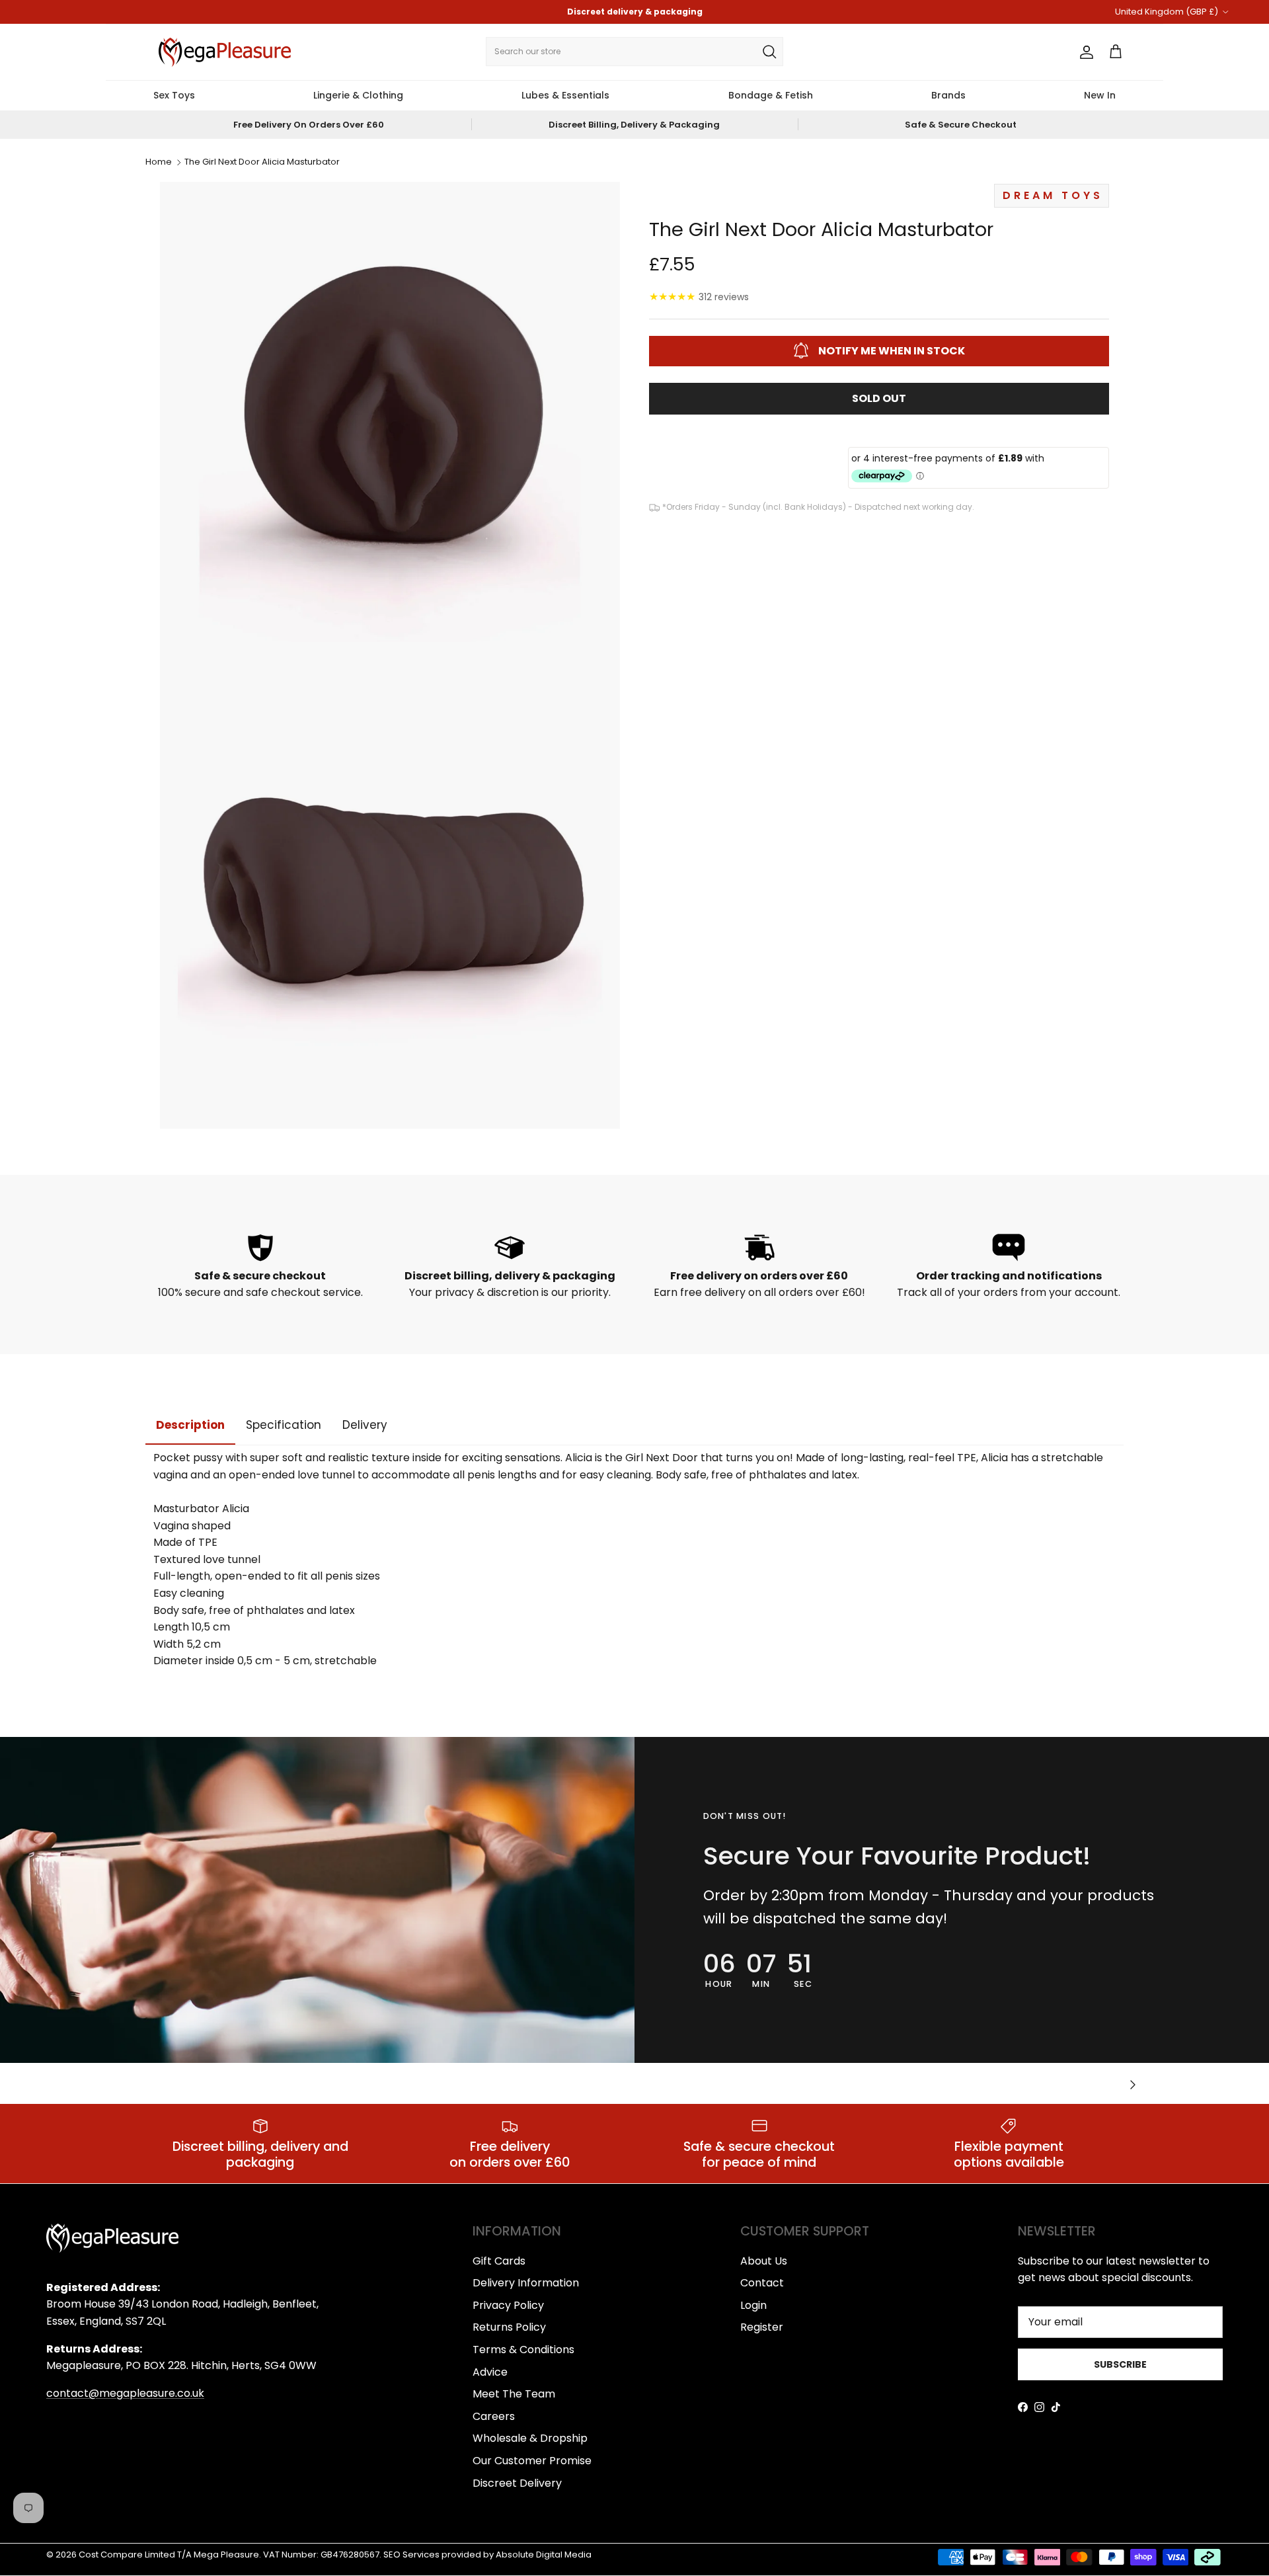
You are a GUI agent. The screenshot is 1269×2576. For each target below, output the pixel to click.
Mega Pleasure (226, 2555)
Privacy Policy (508, 2305)
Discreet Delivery (517, 2483)
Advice (490, 2372)
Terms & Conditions (523, 2350)
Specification (284, 1425)
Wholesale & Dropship (530, 2438)
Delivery (365, 1425)
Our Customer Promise (532, 2461)
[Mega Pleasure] (225, 52)
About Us (764, 2261)
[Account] (1084, 52)
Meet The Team (514, 2394)
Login (753, 2305)
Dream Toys (1053, 195)
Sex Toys (174, 95)
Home (159, 162)
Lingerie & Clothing (358, 95)
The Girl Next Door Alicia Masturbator (262, 162)
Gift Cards (499, 2261)
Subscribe (1120, 2364)
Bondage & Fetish (771, 95)
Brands (948, 95)
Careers (494, 2416)
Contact (762, 2283)
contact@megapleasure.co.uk (125, 2393)
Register (762, 2327)
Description (190, 1425)
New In (1100, 95)
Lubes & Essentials (565, 95)
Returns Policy (509, 2327)
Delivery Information (526, 2283)
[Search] (769, 52)
